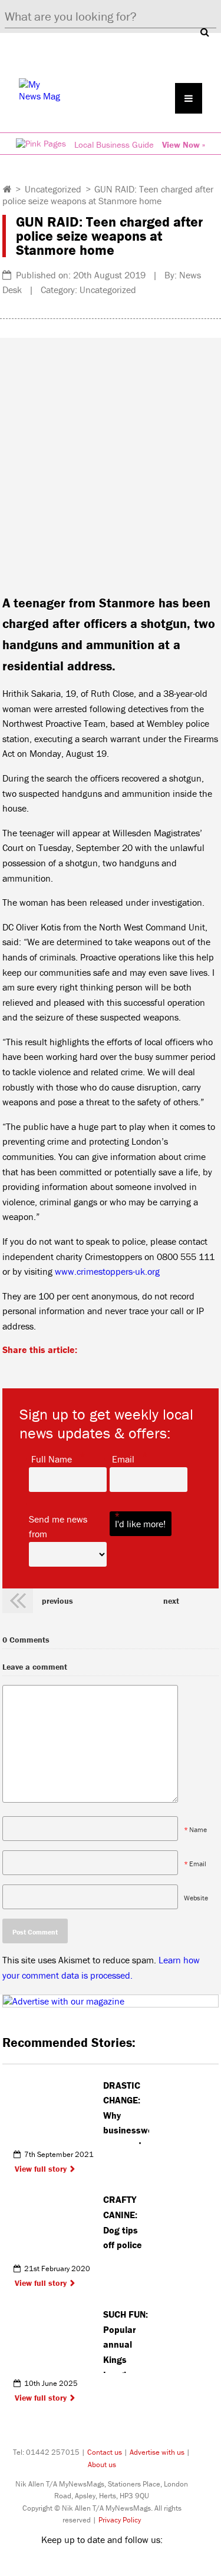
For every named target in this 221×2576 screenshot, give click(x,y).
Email (123, 1458)
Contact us (105, 2452)
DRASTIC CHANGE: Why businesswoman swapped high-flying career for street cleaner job (126, 2112)
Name (198, 1829)
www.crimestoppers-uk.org (107, 1271)
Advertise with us (157, 2452)
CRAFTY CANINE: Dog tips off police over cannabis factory (123, 2226)
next (171, 1601)
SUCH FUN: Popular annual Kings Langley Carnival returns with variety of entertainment (126, 2341)
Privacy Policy (120, 2520)
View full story (41, 2169)
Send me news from (68, 1526)
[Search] (204, 32)
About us (102, 2464)
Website (196, 1898)
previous (57, 1601)
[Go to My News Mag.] (7, 189)
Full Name (52, 1458)
